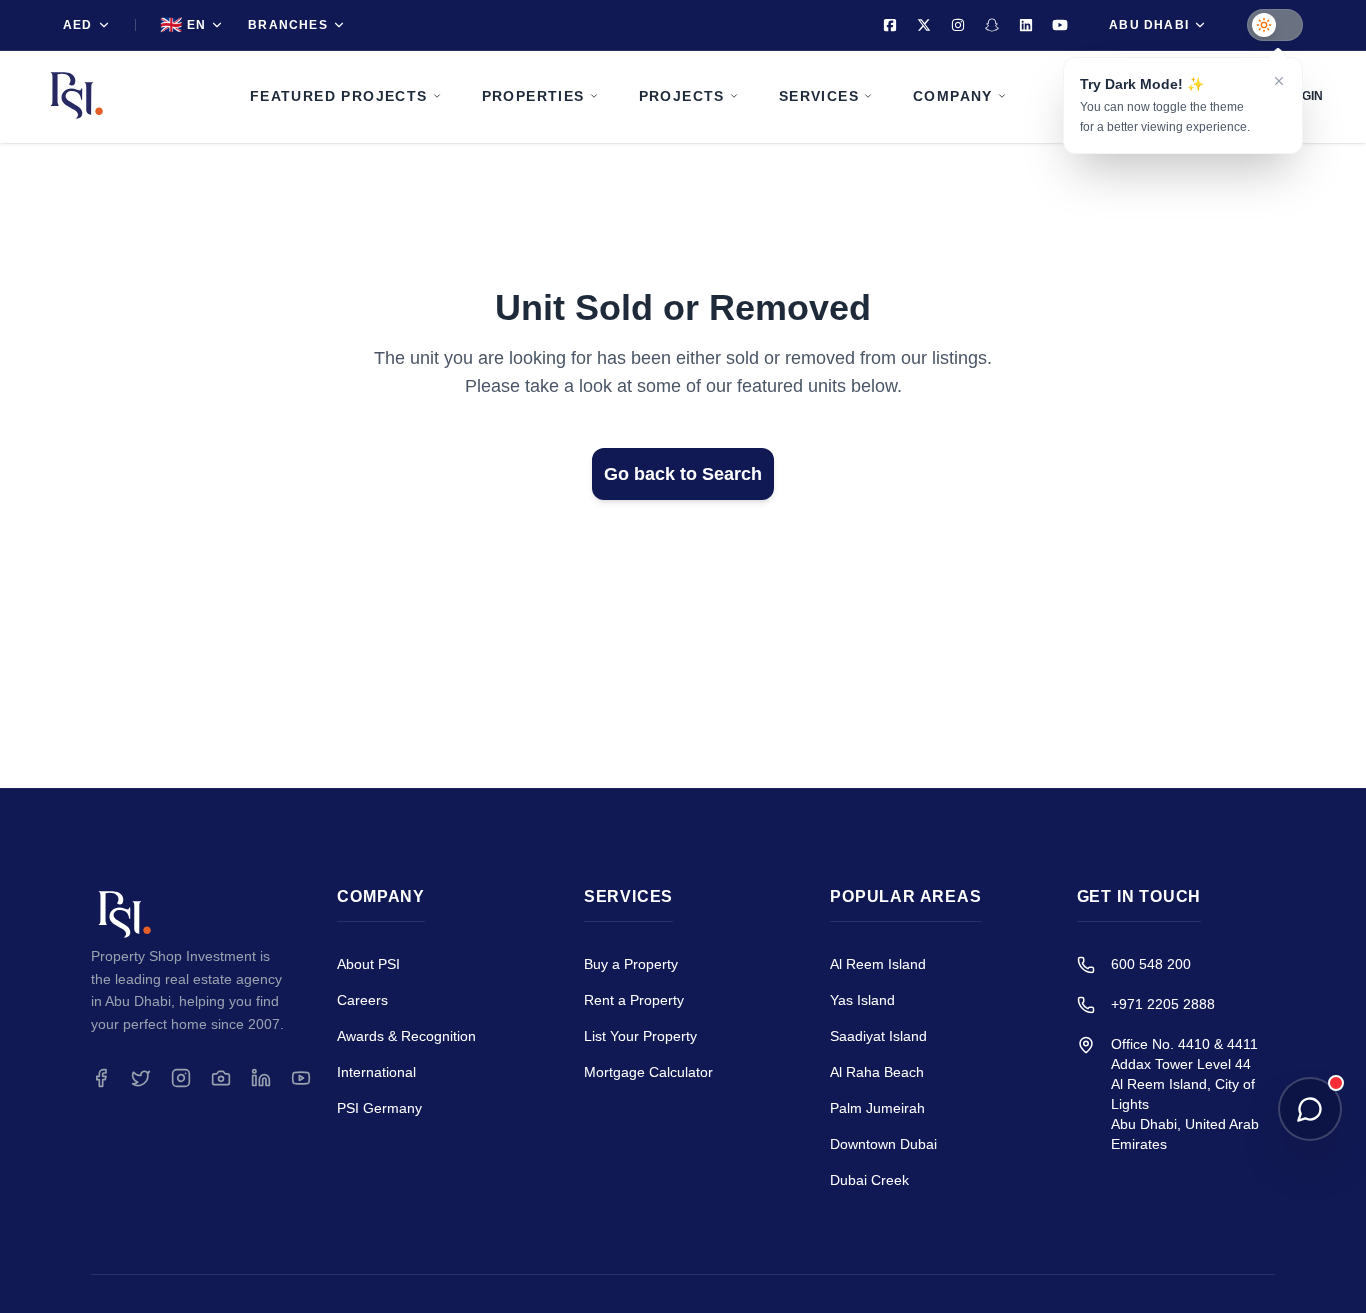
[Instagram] (958, 25)
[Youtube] (1060, 25)
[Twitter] (924, 25)
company (953, 96)
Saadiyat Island (878, 1036)
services (819, 96)
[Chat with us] (1310, 1109)
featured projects (339, 96)
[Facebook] (890, 25)
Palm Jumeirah (877, 1108)
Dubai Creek (869, 1180)
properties (533, 96)
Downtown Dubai (883, 1144)
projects (682, 96)
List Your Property (640, 1036)
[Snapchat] (992, 25)
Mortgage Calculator (648, 1072)
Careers (362, 1000)
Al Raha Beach (877, 1072)
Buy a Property (631, 964)
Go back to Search (683, 474)
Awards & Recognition (406, 1036)
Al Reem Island (878, 964)
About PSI (368, 964)
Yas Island (862, 1000)
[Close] (1279, 81)
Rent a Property (634, 1000)
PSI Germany (379, 1108)
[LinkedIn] (1026, 25)
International (376, 1072)
